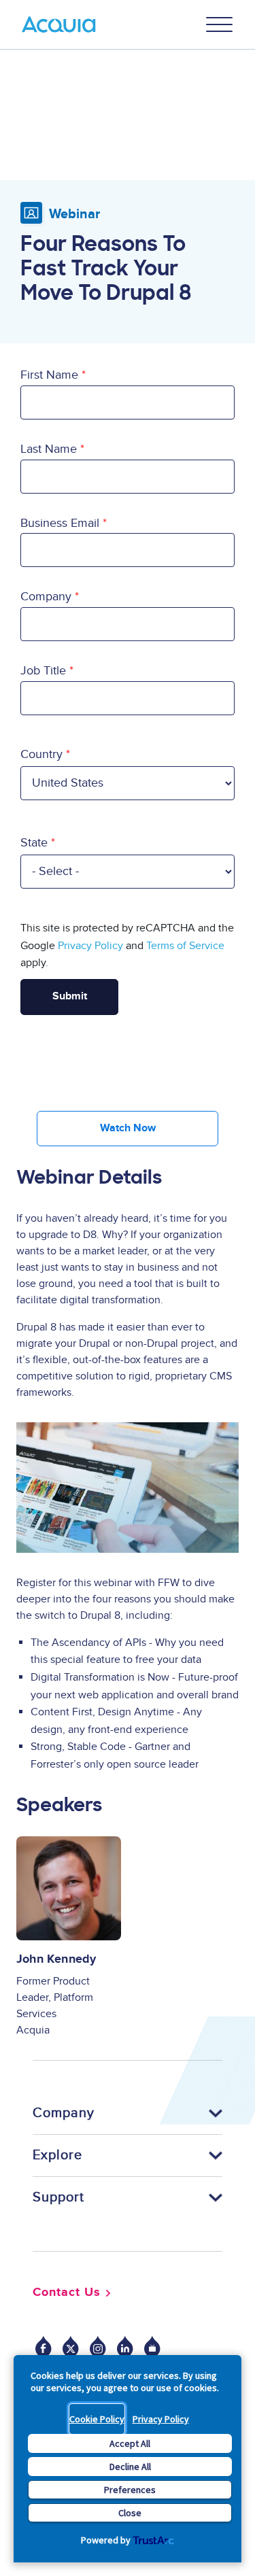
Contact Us (67, 2292)
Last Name (49, 449)
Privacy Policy (161, 2419)
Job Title (43, 671)
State (34, 843)
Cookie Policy (97, 2419)
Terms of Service (185, 946)
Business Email (60, 523)
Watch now (128, 1128)
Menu (220, 24)
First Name (49, 375)
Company (46, 597)
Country (41, 754)
